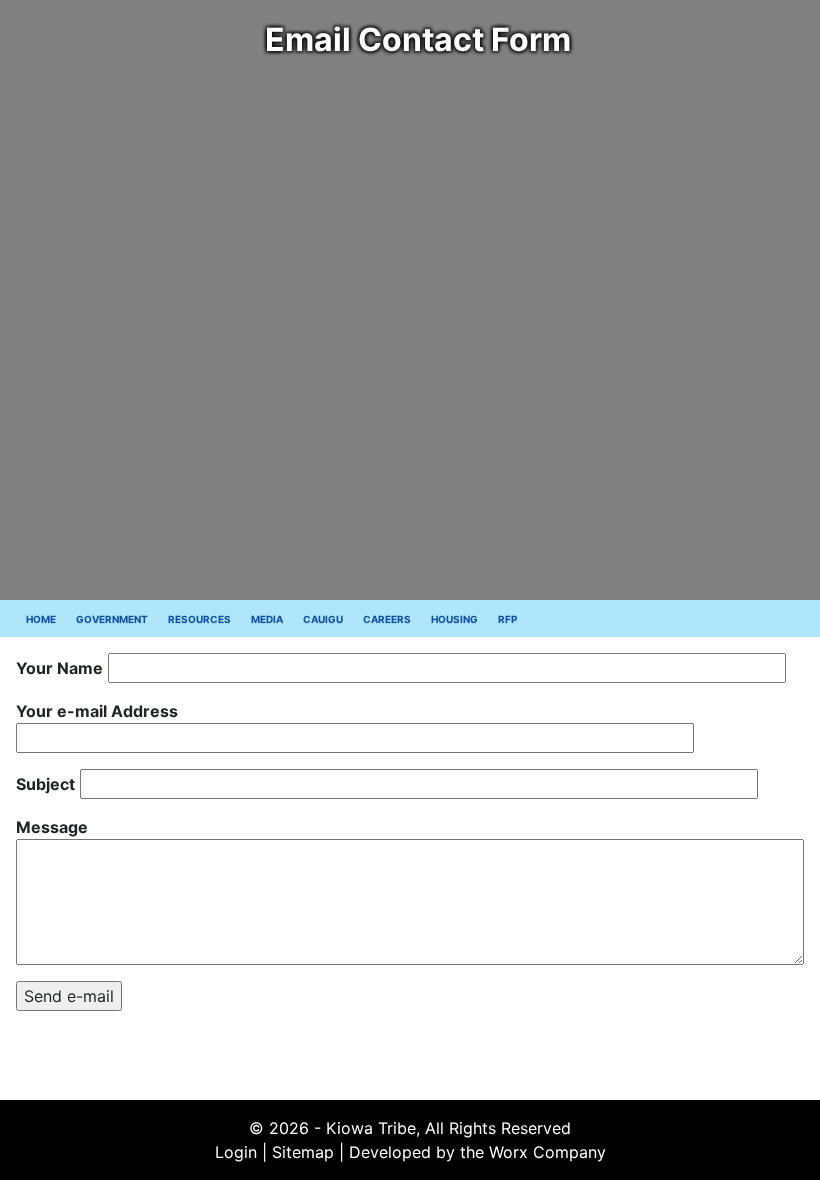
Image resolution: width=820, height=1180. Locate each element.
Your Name (59, 668)
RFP (507, 619)
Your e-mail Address (97, 711)
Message (52, 827)
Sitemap (303, 1152)
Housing (454, 619)
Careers (387, 619)
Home (41, 619)
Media (267, 619)
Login (236, 1152)
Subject (45, 784)
